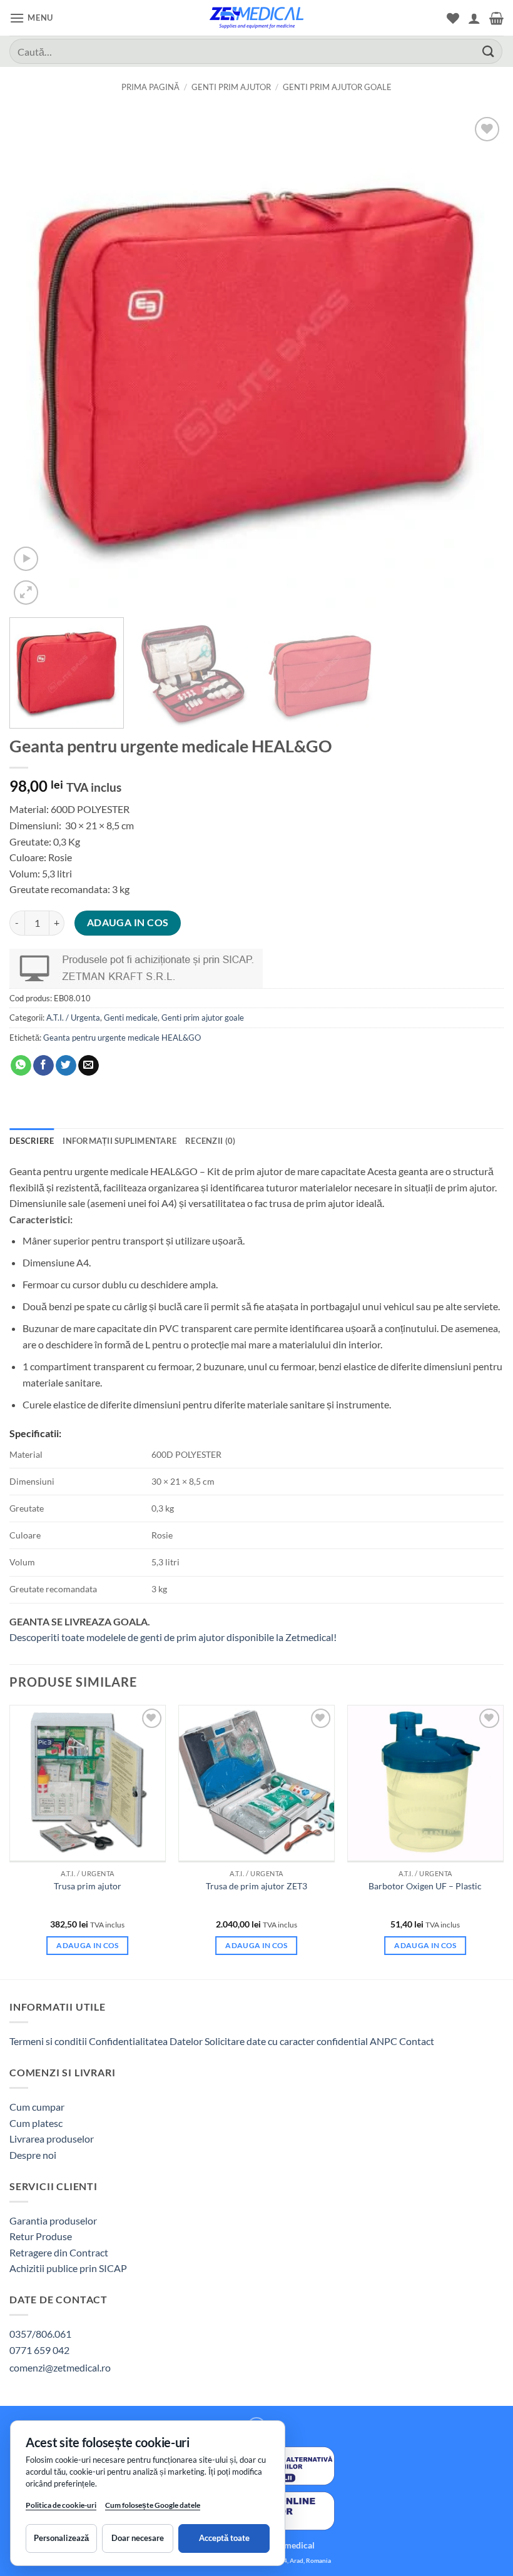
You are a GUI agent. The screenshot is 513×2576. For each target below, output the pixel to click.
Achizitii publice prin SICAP (68, 2268)
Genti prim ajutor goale (337, 87)
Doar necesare (138, 2538)
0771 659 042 (39, 2350)
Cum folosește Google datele (153, 2508)
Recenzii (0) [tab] (210, 1141)
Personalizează (61, 2538)
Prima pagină (150, 87)
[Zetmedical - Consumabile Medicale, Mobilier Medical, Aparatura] (256, 18)
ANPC (384, 2041)
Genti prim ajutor (231, 87)
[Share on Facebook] (43, 1066)
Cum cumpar (37, 2107)
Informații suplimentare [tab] (119, 1141)
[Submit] (489, 51)
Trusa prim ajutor (88, 1886)
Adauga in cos (128, 922)
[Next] (478, 361)
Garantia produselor (53, 2220)
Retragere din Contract (59, 2252)
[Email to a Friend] (89, 1066)
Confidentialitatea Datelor (146, 2041)
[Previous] (35, 361)
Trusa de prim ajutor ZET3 (256, 1886)
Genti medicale (131, 1018)
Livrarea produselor (52, 2139)
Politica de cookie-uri (61, 2505)
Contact (417, 2041)
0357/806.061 (40, 2334)
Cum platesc (36, 2123)
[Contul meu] (474, 18)
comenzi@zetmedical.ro (60, 2367)
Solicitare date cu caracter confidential (286, 2041)
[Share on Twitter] (66, 1066)
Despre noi (33, 2155)
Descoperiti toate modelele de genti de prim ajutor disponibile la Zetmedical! (173, 1637)
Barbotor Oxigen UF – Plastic (425, 1886)
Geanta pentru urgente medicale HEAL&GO (122, 1038)
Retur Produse (41, 2236)
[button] (31, 18)
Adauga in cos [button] (88, 1945)
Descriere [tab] (32, 1141)
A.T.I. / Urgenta (73, 1018)
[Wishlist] (453, 18)
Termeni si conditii (48, 2041)
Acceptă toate (224, 2538)
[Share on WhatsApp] (21, 1066)
